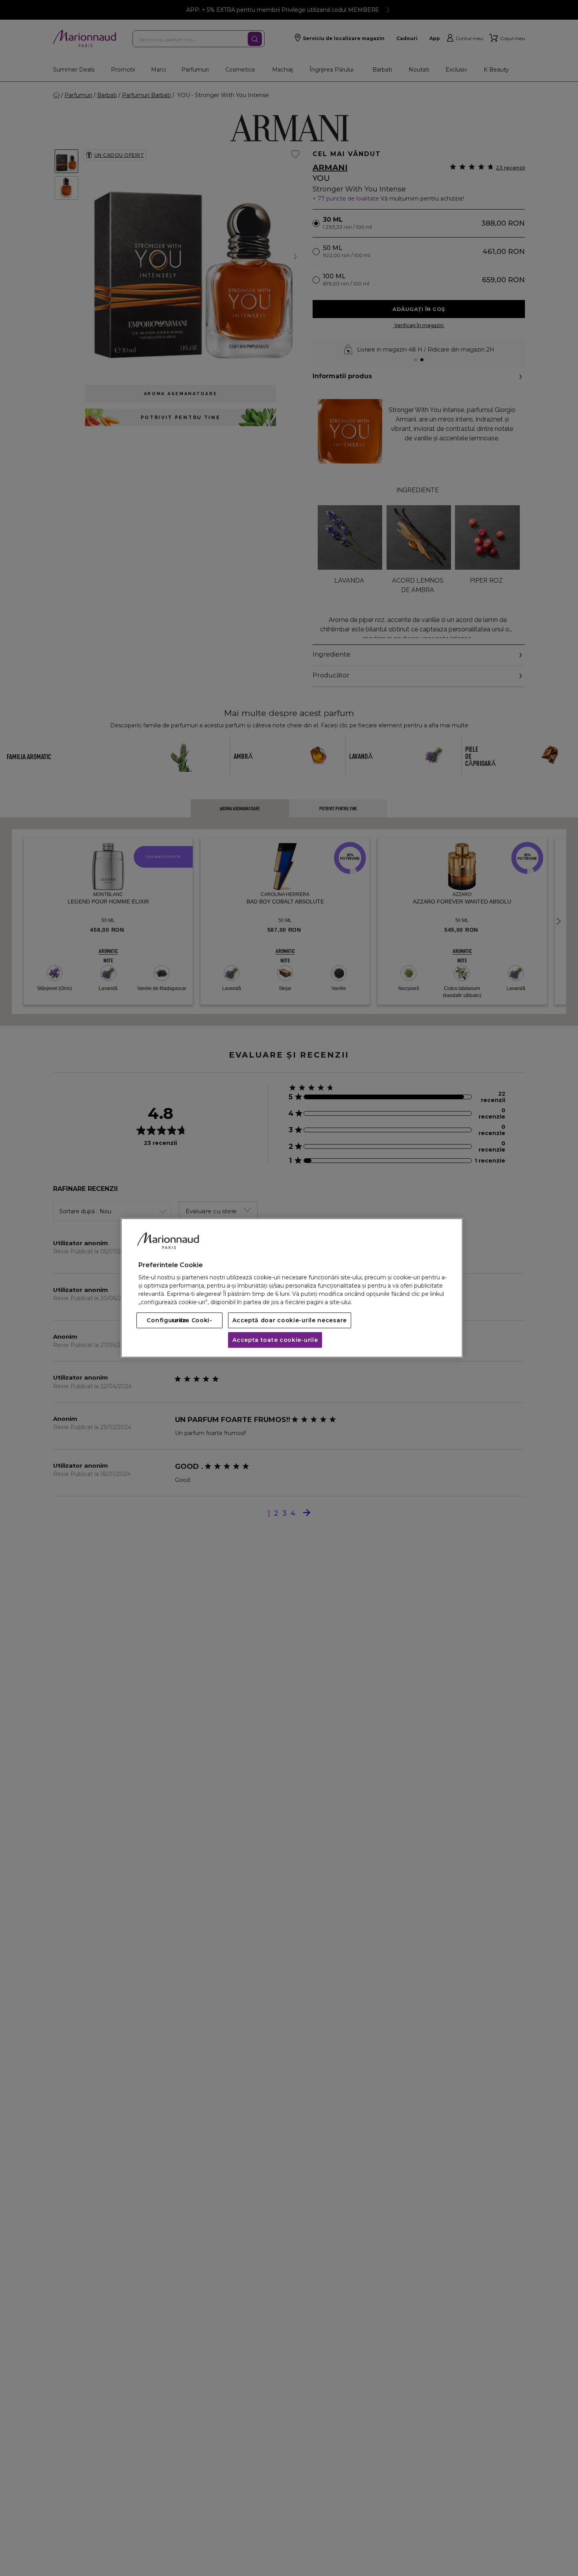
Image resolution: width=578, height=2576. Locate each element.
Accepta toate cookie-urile (275, 1340)
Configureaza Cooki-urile (179, 1321)
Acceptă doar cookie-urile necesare (290, 1321)
